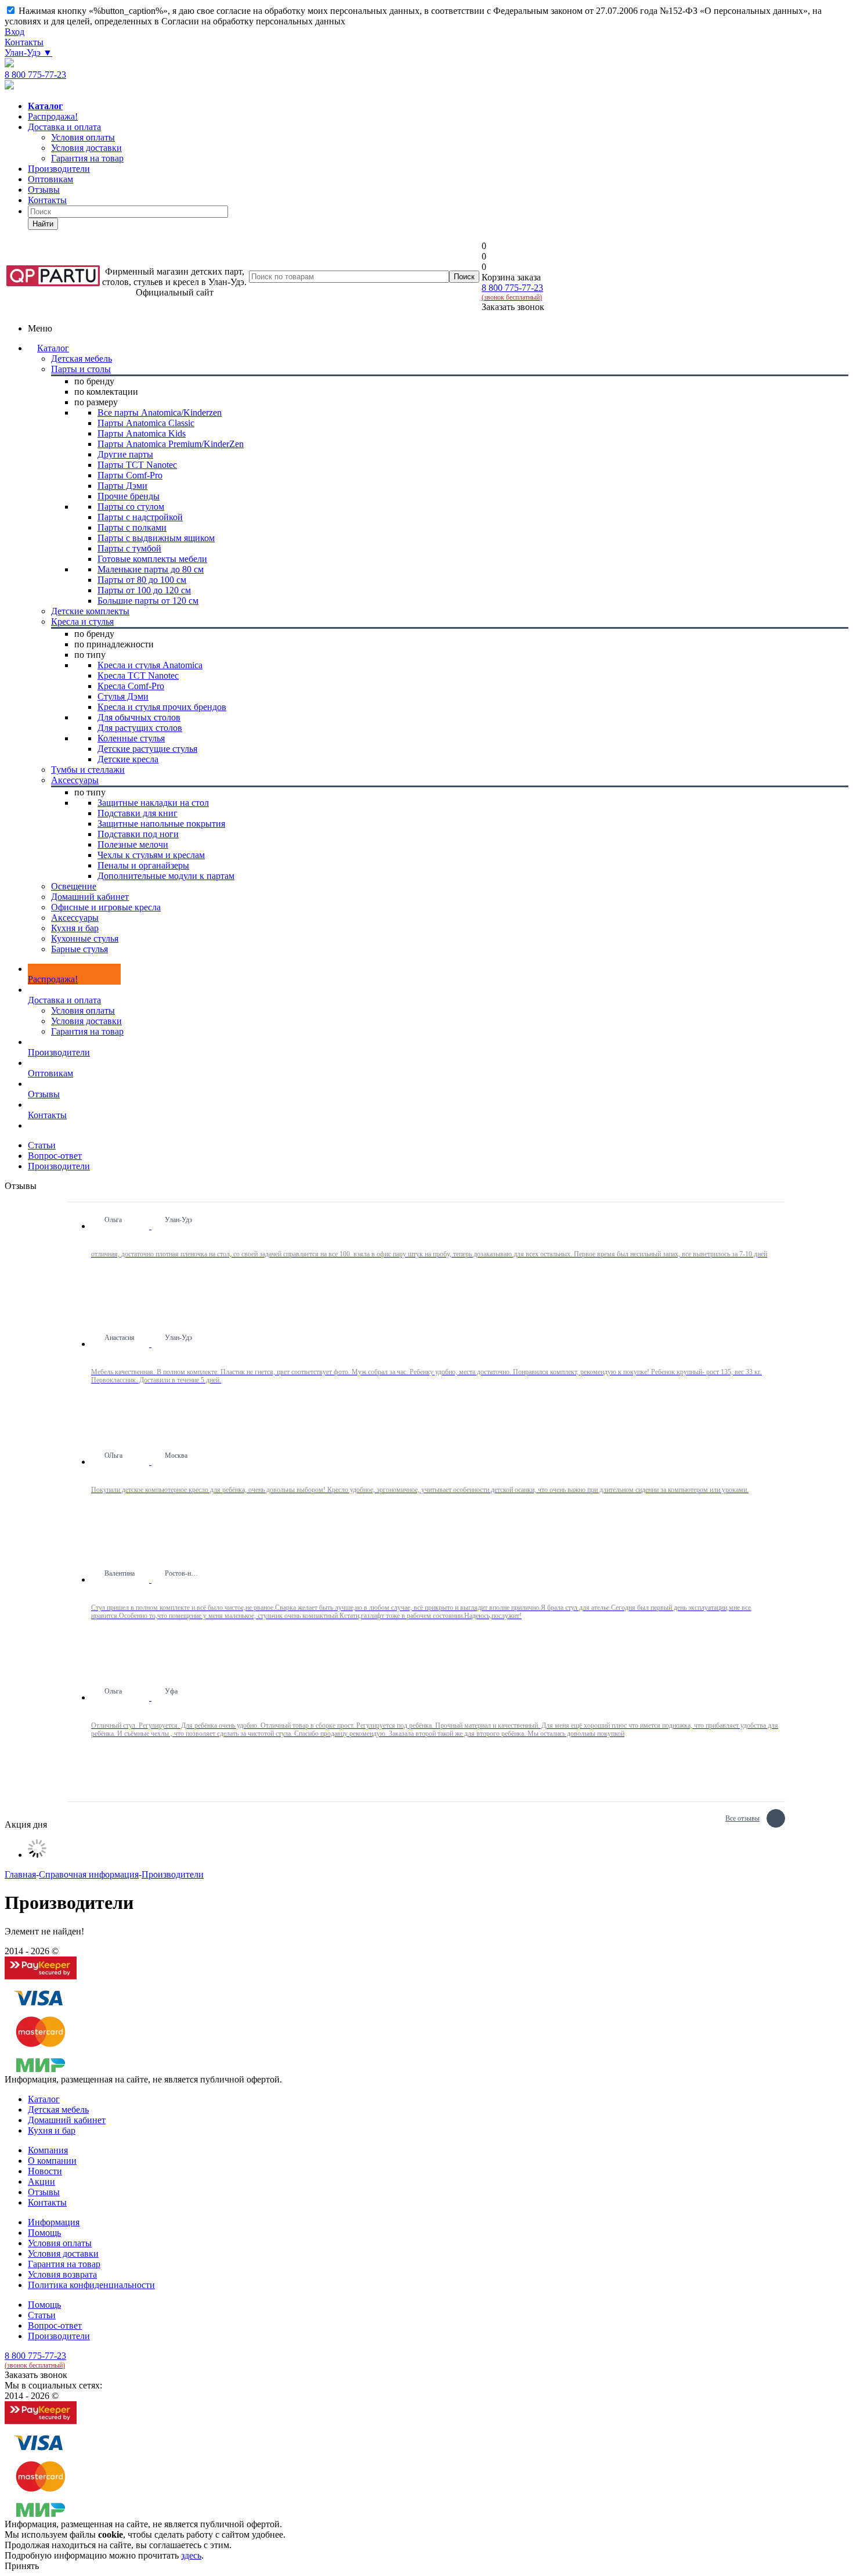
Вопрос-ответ (55, 2325)
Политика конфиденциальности (91, 2285)
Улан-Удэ (28, 53)
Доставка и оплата (64, 127)
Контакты (24, 42)
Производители (59, 169)
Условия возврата (62, 2274)
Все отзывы (742, 1817)
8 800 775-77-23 (35, 75)
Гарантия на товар (87, 1031)
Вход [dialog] (15, 32)
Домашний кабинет (67, 2120)
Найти (43, 224)
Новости (45, 2171)
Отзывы (44, 190)
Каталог (53, 348)
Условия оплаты (83, 1010)
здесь (191, 2555)
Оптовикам (50, 179)
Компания (48, 2150)
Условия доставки (86, 1021)
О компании (52, 2161)
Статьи (42, 2315)
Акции (41, 2182)
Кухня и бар (52, 2130)
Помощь (44, 2233)
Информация (54, 2222)
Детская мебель (58, 2110)
